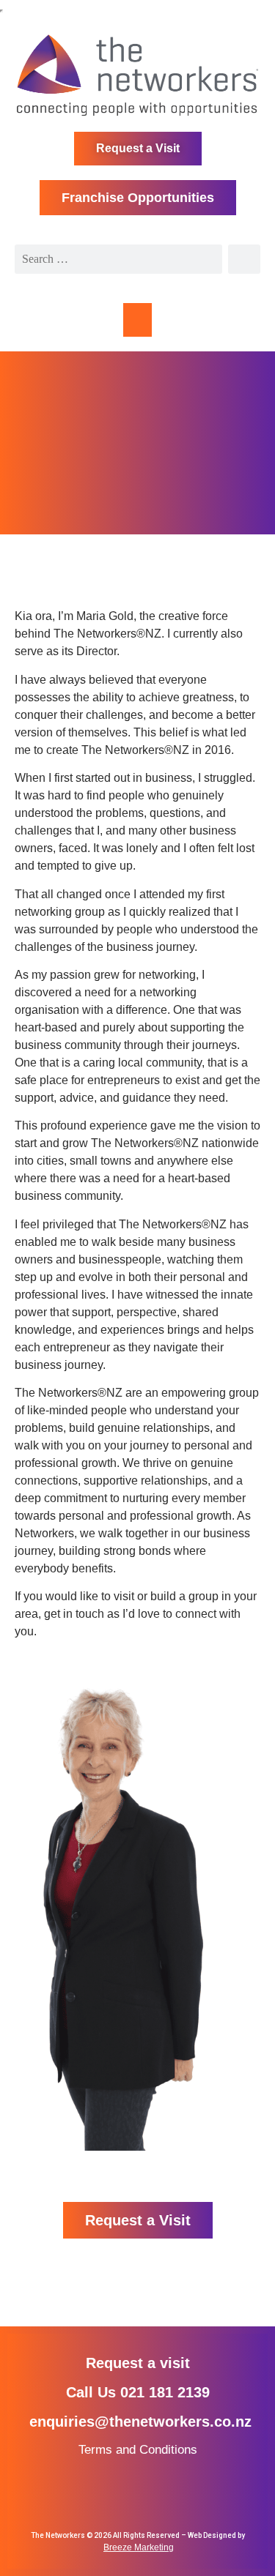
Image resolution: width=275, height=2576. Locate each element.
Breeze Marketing (139, 2547)
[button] (138, 320)
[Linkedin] (137, 2497)
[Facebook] (85, 2497)
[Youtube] (190, 2497)
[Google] (164, 2497)
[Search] (244, 259)
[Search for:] (118, 259)
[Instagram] (111, 2497)
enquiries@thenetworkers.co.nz (140, 2422)
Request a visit (138, 2363)
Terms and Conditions (138, 2450)
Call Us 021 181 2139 (138, 2392)
